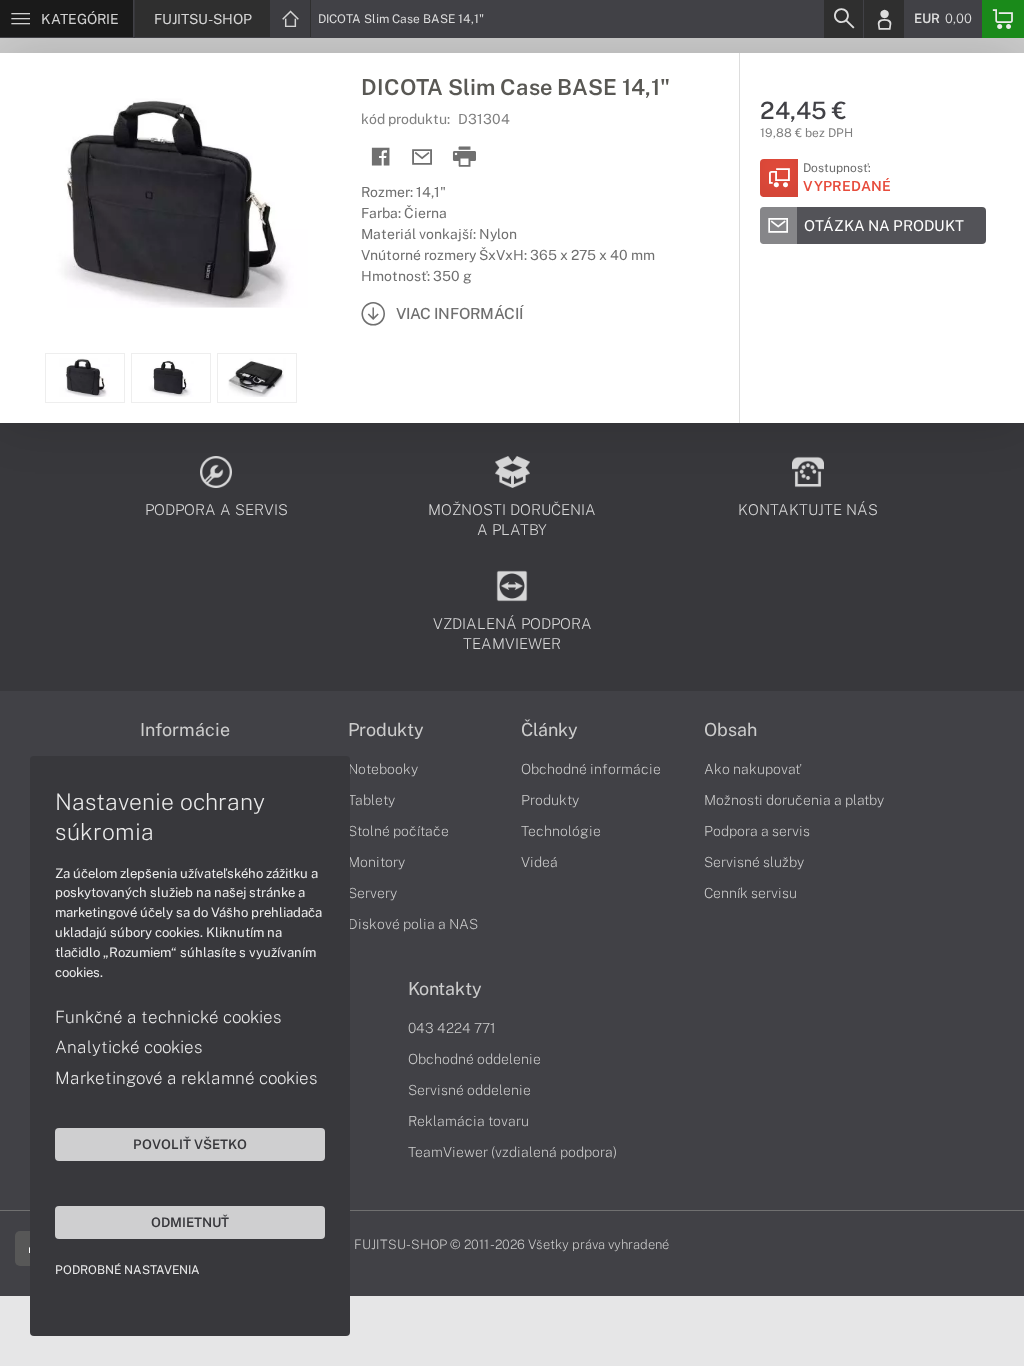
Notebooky (383, 769)
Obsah (730, 730)
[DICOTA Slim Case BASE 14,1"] (170, 203)
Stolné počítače (398, 831)
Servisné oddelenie (469, 1090)
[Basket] (1003, 19)
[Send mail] (422, 157)
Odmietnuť (190, 1222)
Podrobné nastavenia (127, 1270)
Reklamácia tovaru (468, 1121)
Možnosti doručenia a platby (794, 800)
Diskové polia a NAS (413, 924)
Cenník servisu (750, 893)
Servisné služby (754, 862)
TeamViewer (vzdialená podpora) (512, 1152)
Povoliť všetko (190, 1144)
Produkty (386, 730)
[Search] (843, 19)
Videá (539, 862)
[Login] (884, 19)
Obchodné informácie (591, 769)
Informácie (185, 730)
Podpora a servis (757, 831)
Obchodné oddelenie (474, 1059)
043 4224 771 (452, 1028)
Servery (372, 893)
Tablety (371, 800)
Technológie (561, 831)
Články (549, 730)
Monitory (376, 862)
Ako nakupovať (752, 769)
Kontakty (445, 989)
